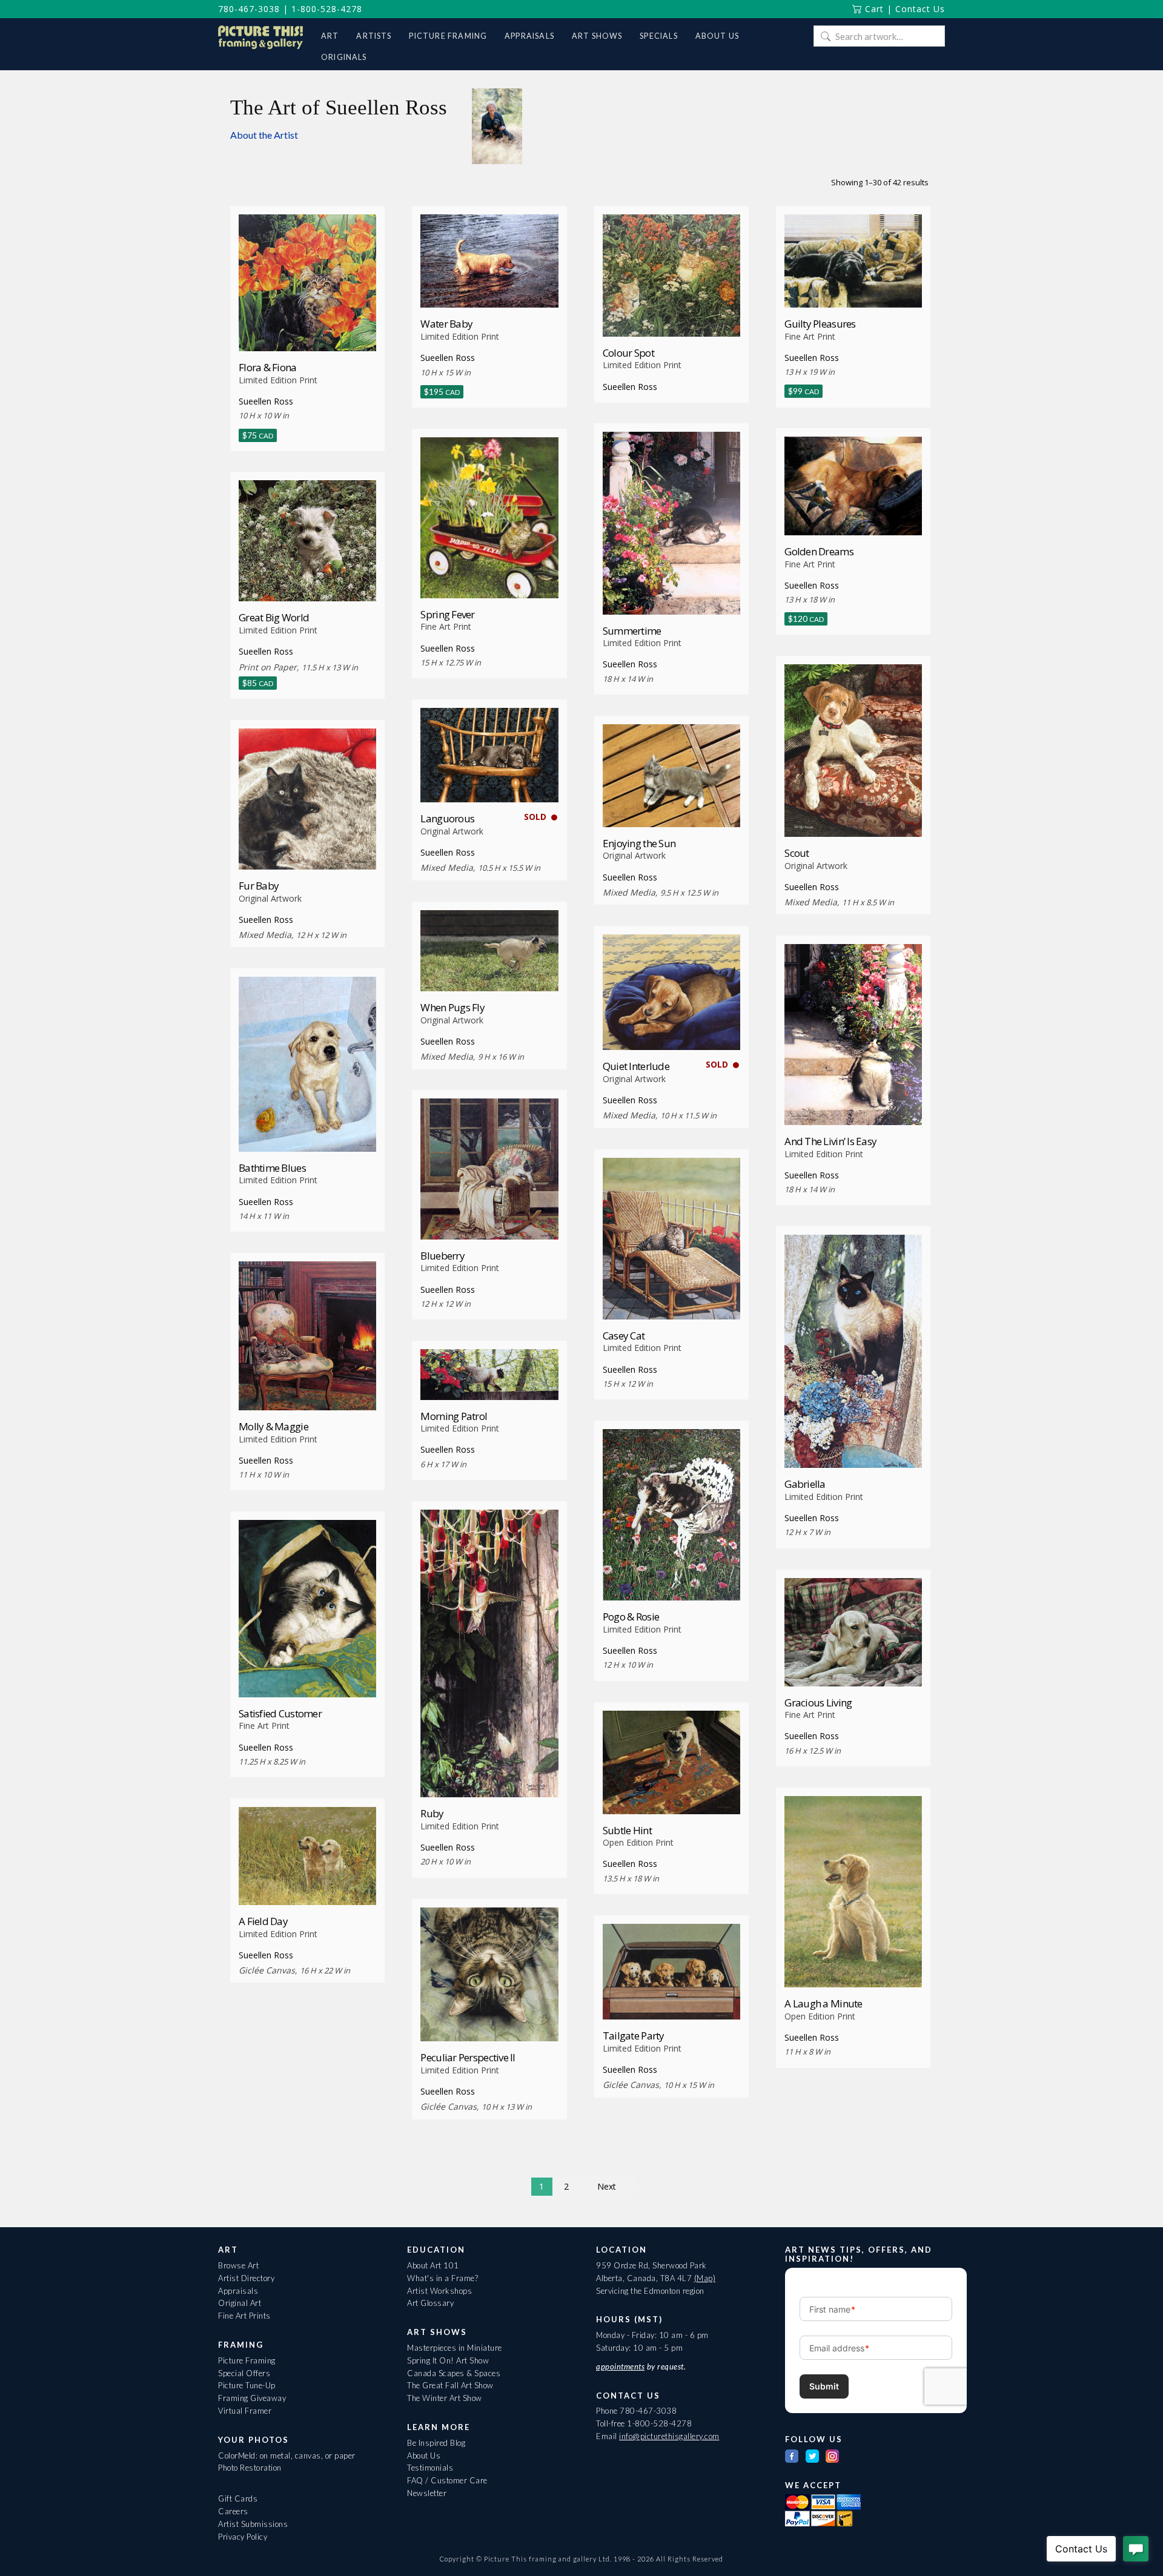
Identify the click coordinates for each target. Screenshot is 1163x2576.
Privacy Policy (243, 2537)
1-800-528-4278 (327, 9)
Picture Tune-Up (247, 2385)
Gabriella (805, 1484)
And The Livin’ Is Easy (830, 1141)
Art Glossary (430, 2303)
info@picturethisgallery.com (669, 2436)
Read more (671, 314)
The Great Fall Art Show (450, 2385)
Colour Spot (628, 353)
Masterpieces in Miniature (455, 2348)
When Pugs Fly (452, 1007)
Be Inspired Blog (436, 2443)
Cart (873, 9)
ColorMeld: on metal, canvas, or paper (287, 2455)
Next (607, 2186)
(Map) (705, 2278)
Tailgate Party (634, 2036)
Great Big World (274, 617)
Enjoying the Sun (639, 843)
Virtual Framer (245, 2411)
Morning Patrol (454, 1416)
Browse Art (238, 2265)
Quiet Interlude (636, 1066)
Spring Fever (447, 614)
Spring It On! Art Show (448, 2360)
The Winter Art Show (445, 2398)
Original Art (240, 2303)
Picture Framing (247, 2360)
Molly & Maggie (273, 1426)
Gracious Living (818, 1702)
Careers (233, 2511)
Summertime (632, 631)
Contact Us (920, 9)
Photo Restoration (250, 2468)
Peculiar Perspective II (468, 2057)
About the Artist (264, 135)
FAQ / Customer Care (447, 2480)
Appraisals (238, 2291)
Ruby (432, 1813)
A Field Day (263, 1921)
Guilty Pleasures (820, 324)
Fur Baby (259, 886)
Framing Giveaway (252, 2398)
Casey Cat (624, 1336)
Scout (797, 853)
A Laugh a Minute (823, 2003)
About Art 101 (433, 2265)
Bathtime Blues (272, 1168)
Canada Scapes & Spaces (454, 2373)
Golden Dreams (819, 551)
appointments (620, 2366)
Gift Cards (238, 2498)
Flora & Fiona (268, 367)
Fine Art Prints (244, 2316)
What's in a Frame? (442, 2278)
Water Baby (446, 324)
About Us (424, 2455)
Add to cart (307, 329)
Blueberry (442, 1256)
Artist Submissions (253, 2524)
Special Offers (244, 2373)
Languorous (447, 818)
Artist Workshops (439, 2291)
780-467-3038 (249, 9)
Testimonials (430, 2468)
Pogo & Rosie (631, 1617)
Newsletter (427, 2493)
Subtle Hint (627, 1830)
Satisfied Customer (280, 1713)
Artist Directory (246, 2278)
